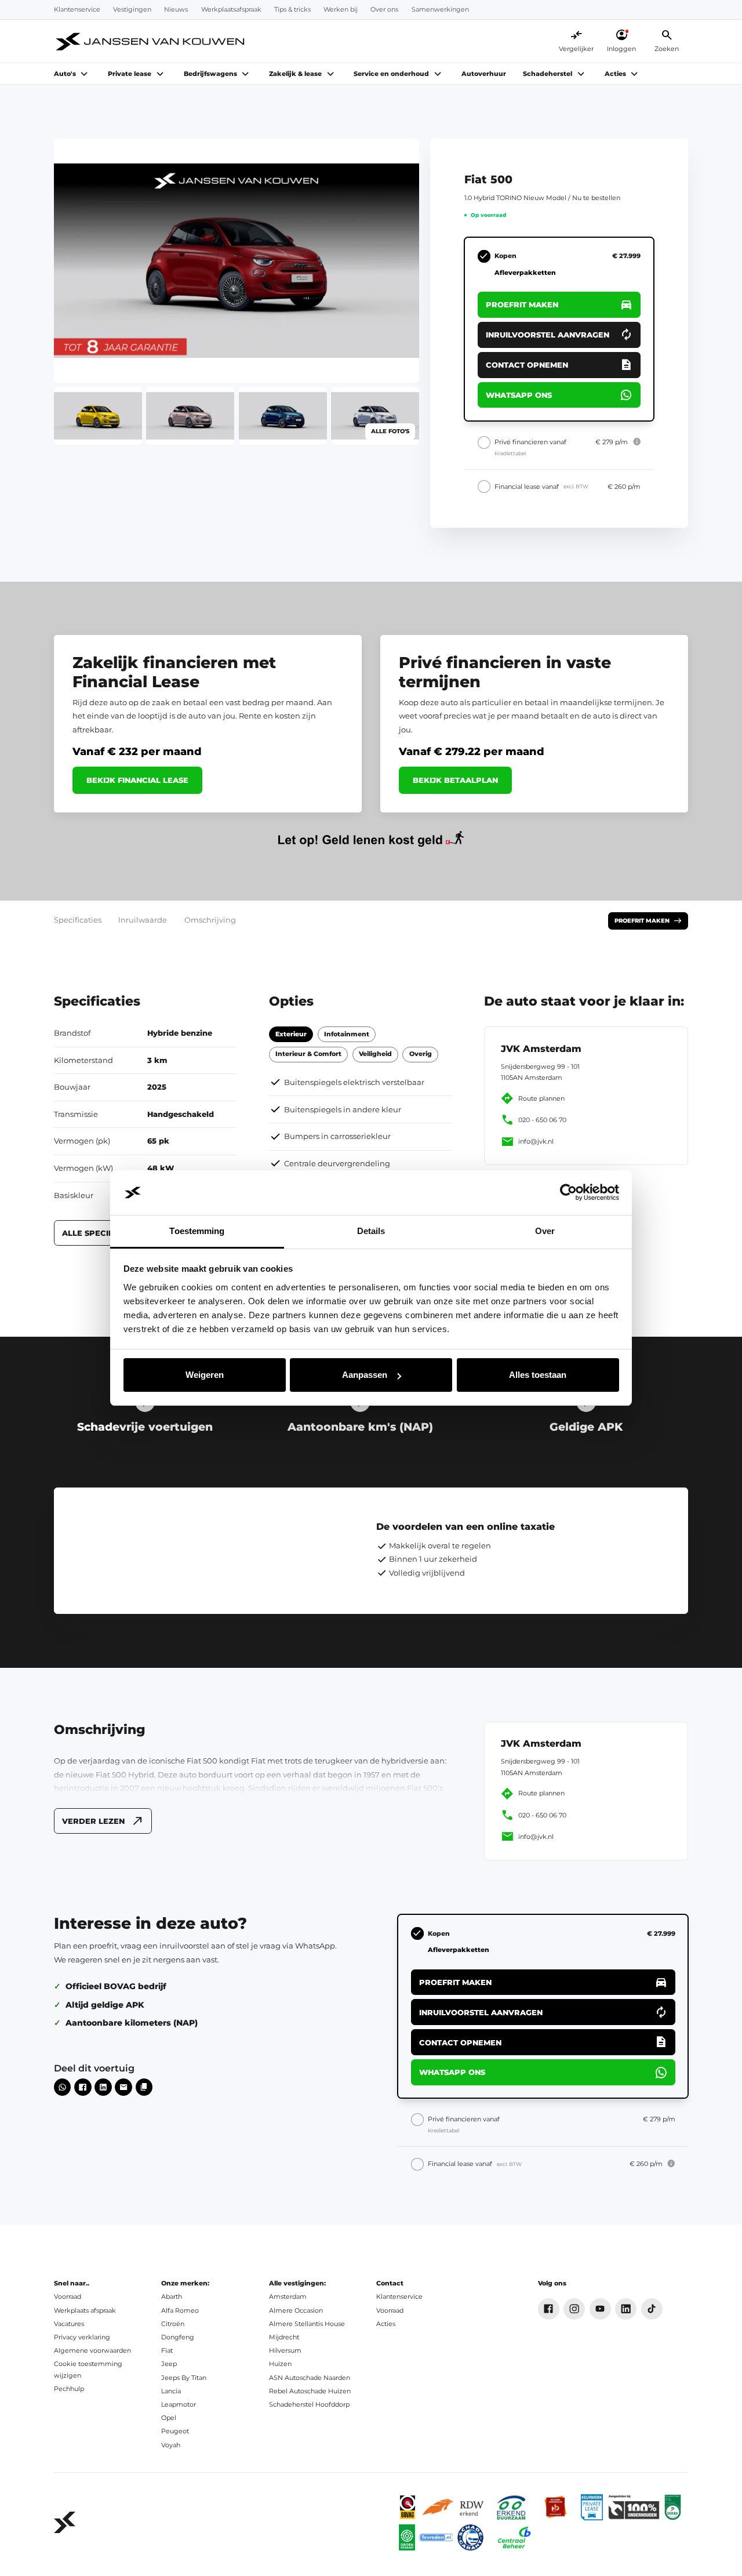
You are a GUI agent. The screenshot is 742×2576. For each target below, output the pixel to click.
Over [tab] (545, 1231)
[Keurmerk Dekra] (673, 2507)
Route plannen (541, 1099)
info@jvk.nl (536, 1142)
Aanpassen (365, 1375)
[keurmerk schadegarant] (470, 2537)
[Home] (151, 41)
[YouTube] (600, 2309)
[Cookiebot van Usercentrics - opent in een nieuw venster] (568, 1193)
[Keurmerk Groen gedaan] (407, 2537)
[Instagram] (574, 2309)
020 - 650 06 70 (542, 1120)
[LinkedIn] (626, 2309)
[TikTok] (652, 2309)
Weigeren (205, 1375)
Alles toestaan (538, 1375)
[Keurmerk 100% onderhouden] (634, 2507)
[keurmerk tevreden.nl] (437, 2537)
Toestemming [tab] (197, 1231)
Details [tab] (371, 1231)
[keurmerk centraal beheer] (514, 2537)
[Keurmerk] (408, 2507)
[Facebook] (549, 2309)
